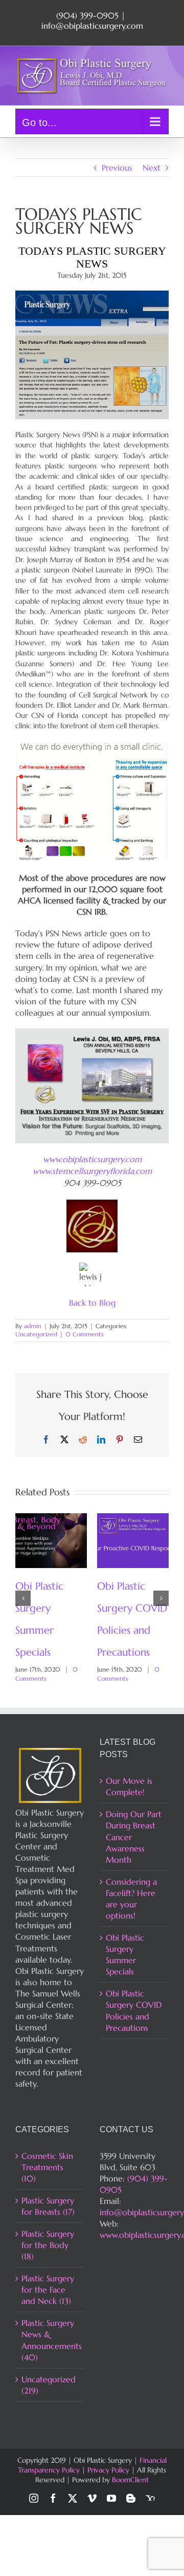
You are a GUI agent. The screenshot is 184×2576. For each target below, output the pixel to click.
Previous (117, 168)
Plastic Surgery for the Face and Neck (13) (48, 2290)
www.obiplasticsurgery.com (92, 1159)
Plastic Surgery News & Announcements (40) (50, 2340)
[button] (23, 1598)
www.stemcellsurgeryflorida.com (92, 1171)
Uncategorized (36, 1334)
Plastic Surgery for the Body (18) (48, 2245)
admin (33, 1326)
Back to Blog (92, 1303)
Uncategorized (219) (49, 2385)
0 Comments (84, 1334)
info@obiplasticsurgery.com (92, 26)
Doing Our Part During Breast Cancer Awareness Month (134, 1837)
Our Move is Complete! (129, 1786)
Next (152, 168)
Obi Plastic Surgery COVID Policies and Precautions (134, 2010)
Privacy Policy (108, 2470)
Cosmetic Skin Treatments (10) (47, 2167)
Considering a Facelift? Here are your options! (131, 1899)
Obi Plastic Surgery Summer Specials (125, 1954)
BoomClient (130, 2480)
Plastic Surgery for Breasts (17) (48, 2206)
